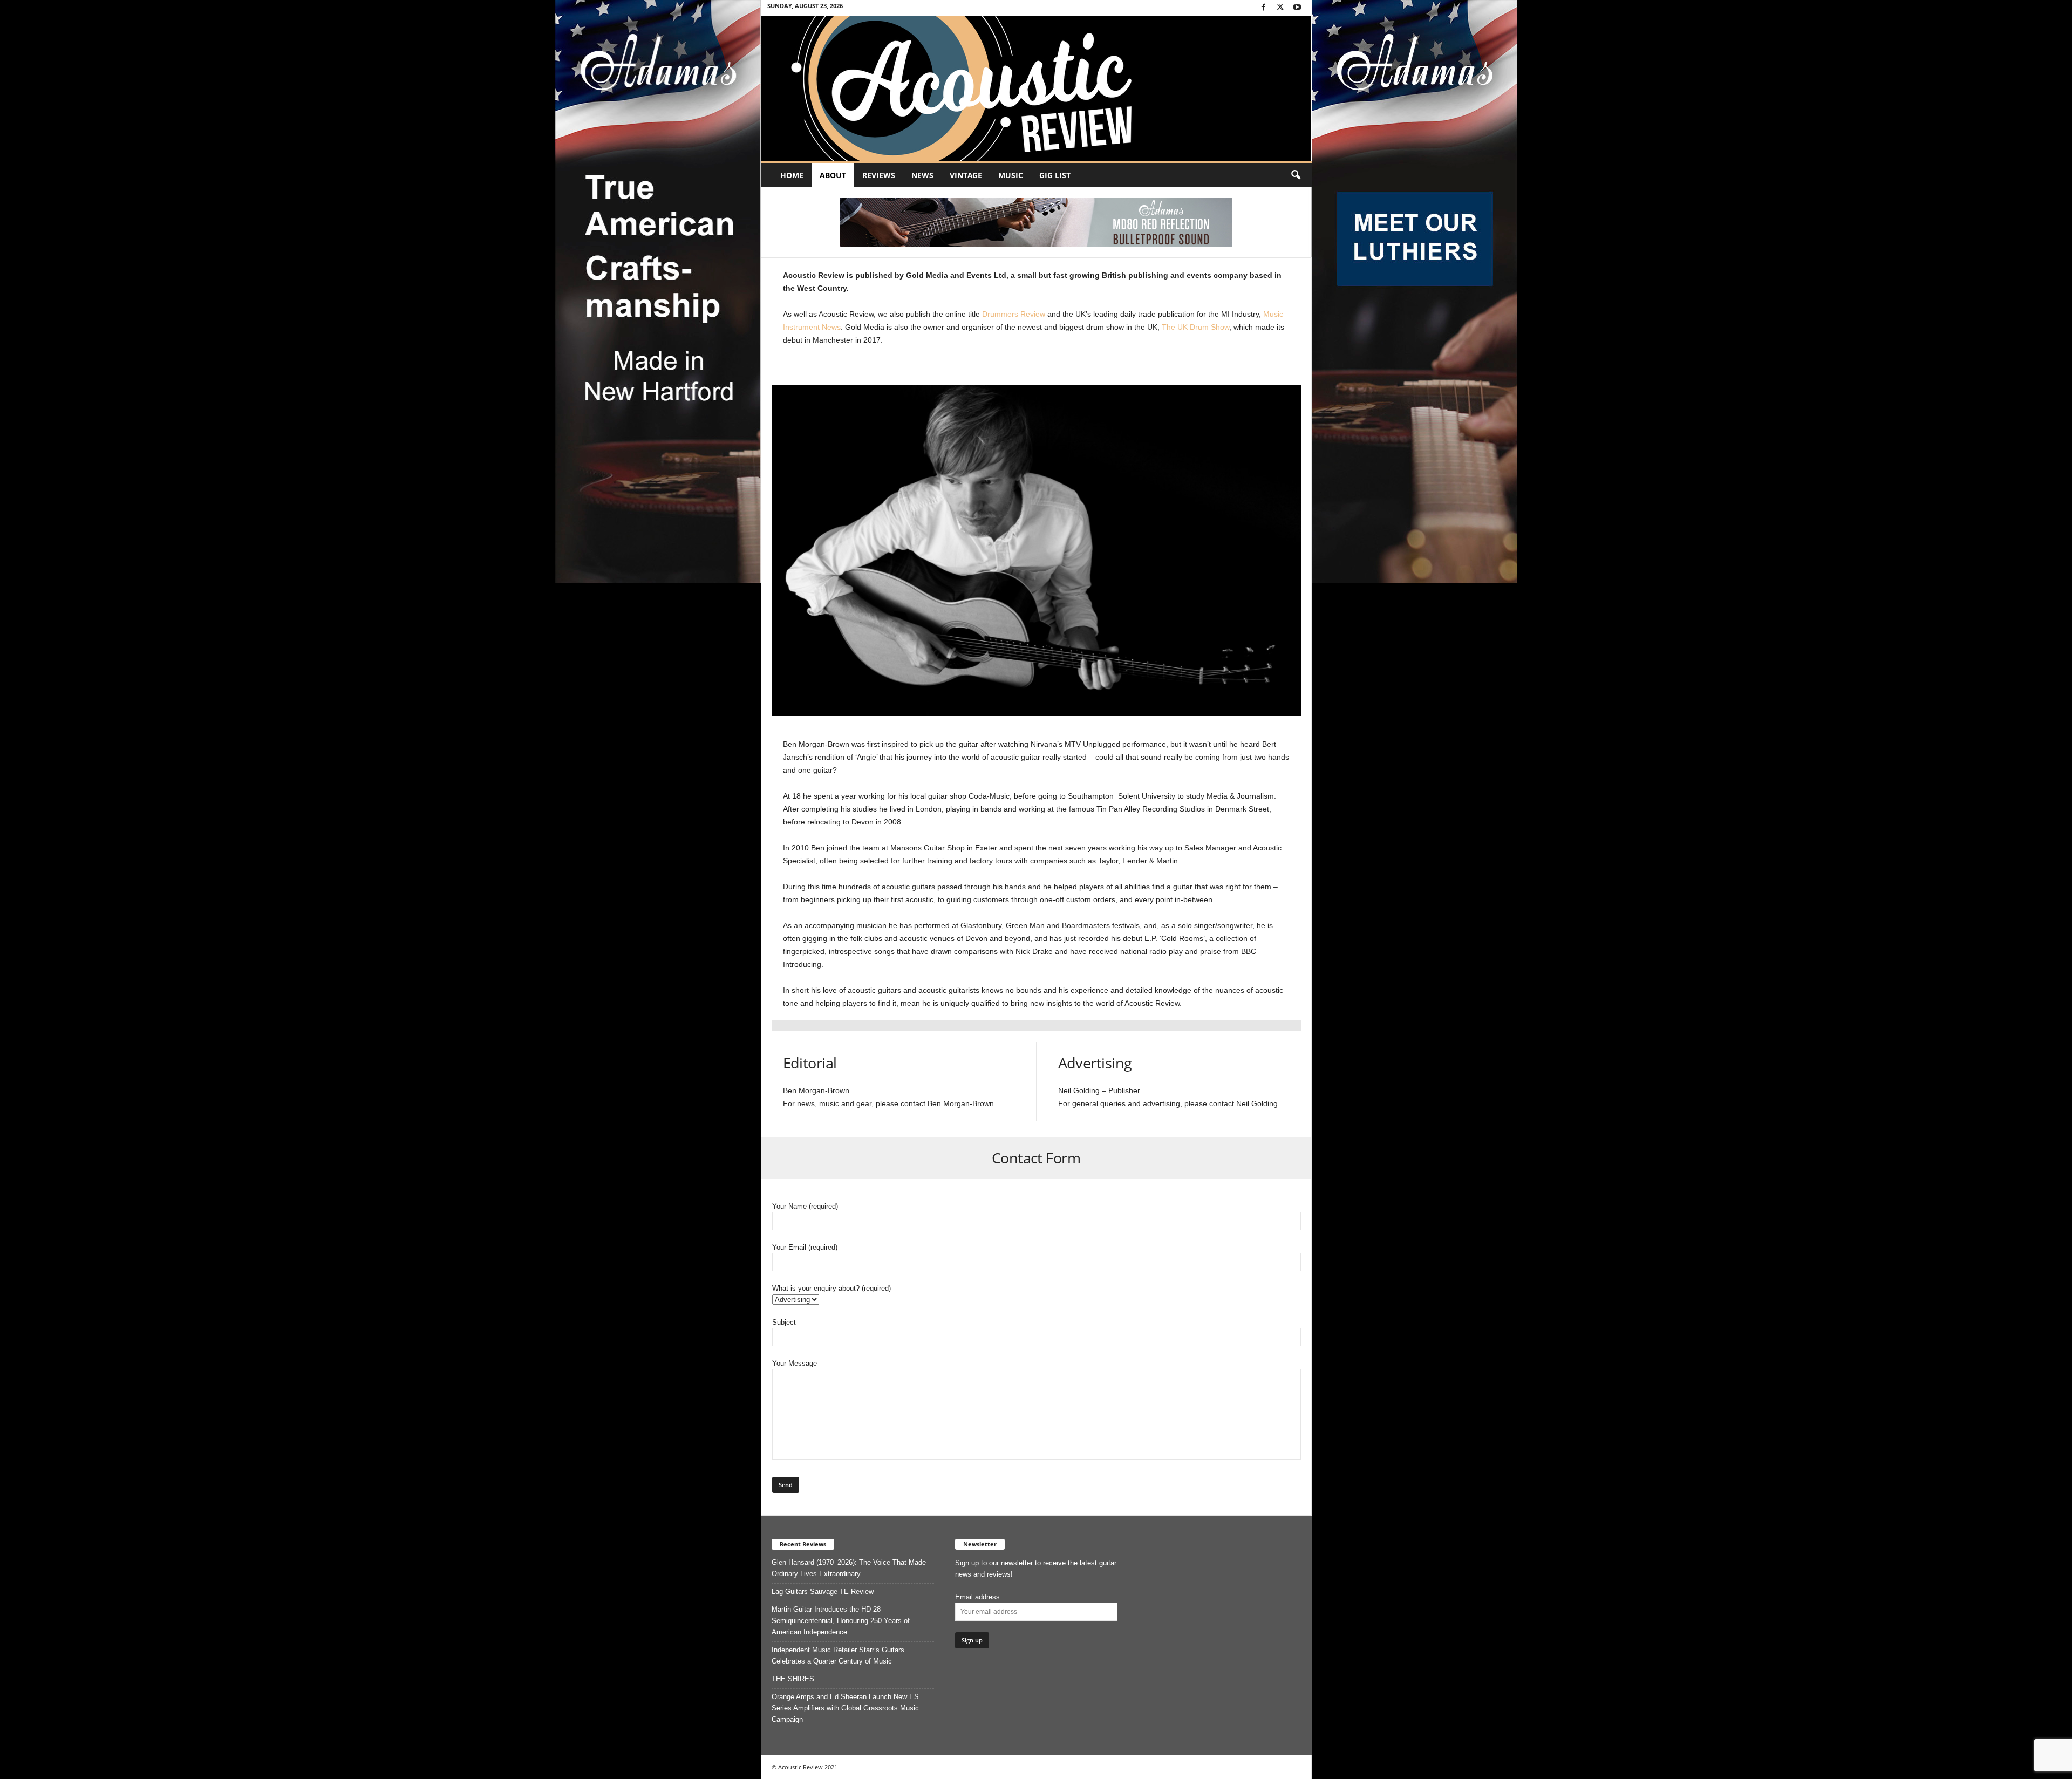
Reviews (879, 175)
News (922, 175)
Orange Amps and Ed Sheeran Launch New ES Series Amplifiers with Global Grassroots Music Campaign (845, 1708)
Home (792, 175)
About (833, 175)
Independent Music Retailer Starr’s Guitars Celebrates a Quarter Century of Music (838, 1655)
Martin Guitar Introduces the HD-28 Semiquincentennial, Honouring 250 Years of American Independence (841, 1621)
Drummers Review (1014, 314)
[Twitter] (1280, 8)
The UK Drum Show (1195, 327)
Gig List (1055, 175)
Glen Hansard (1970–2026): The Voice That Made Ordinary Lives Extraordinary (849, 1568)
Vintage (966, 175)
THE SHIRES (793, 1679)
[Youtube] (1297, 8)
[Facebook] (1264, 8)
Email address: (979, 1597)
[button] (1296, 175)
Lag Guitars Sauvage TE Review (823, 1591)
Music (1011, 175)
